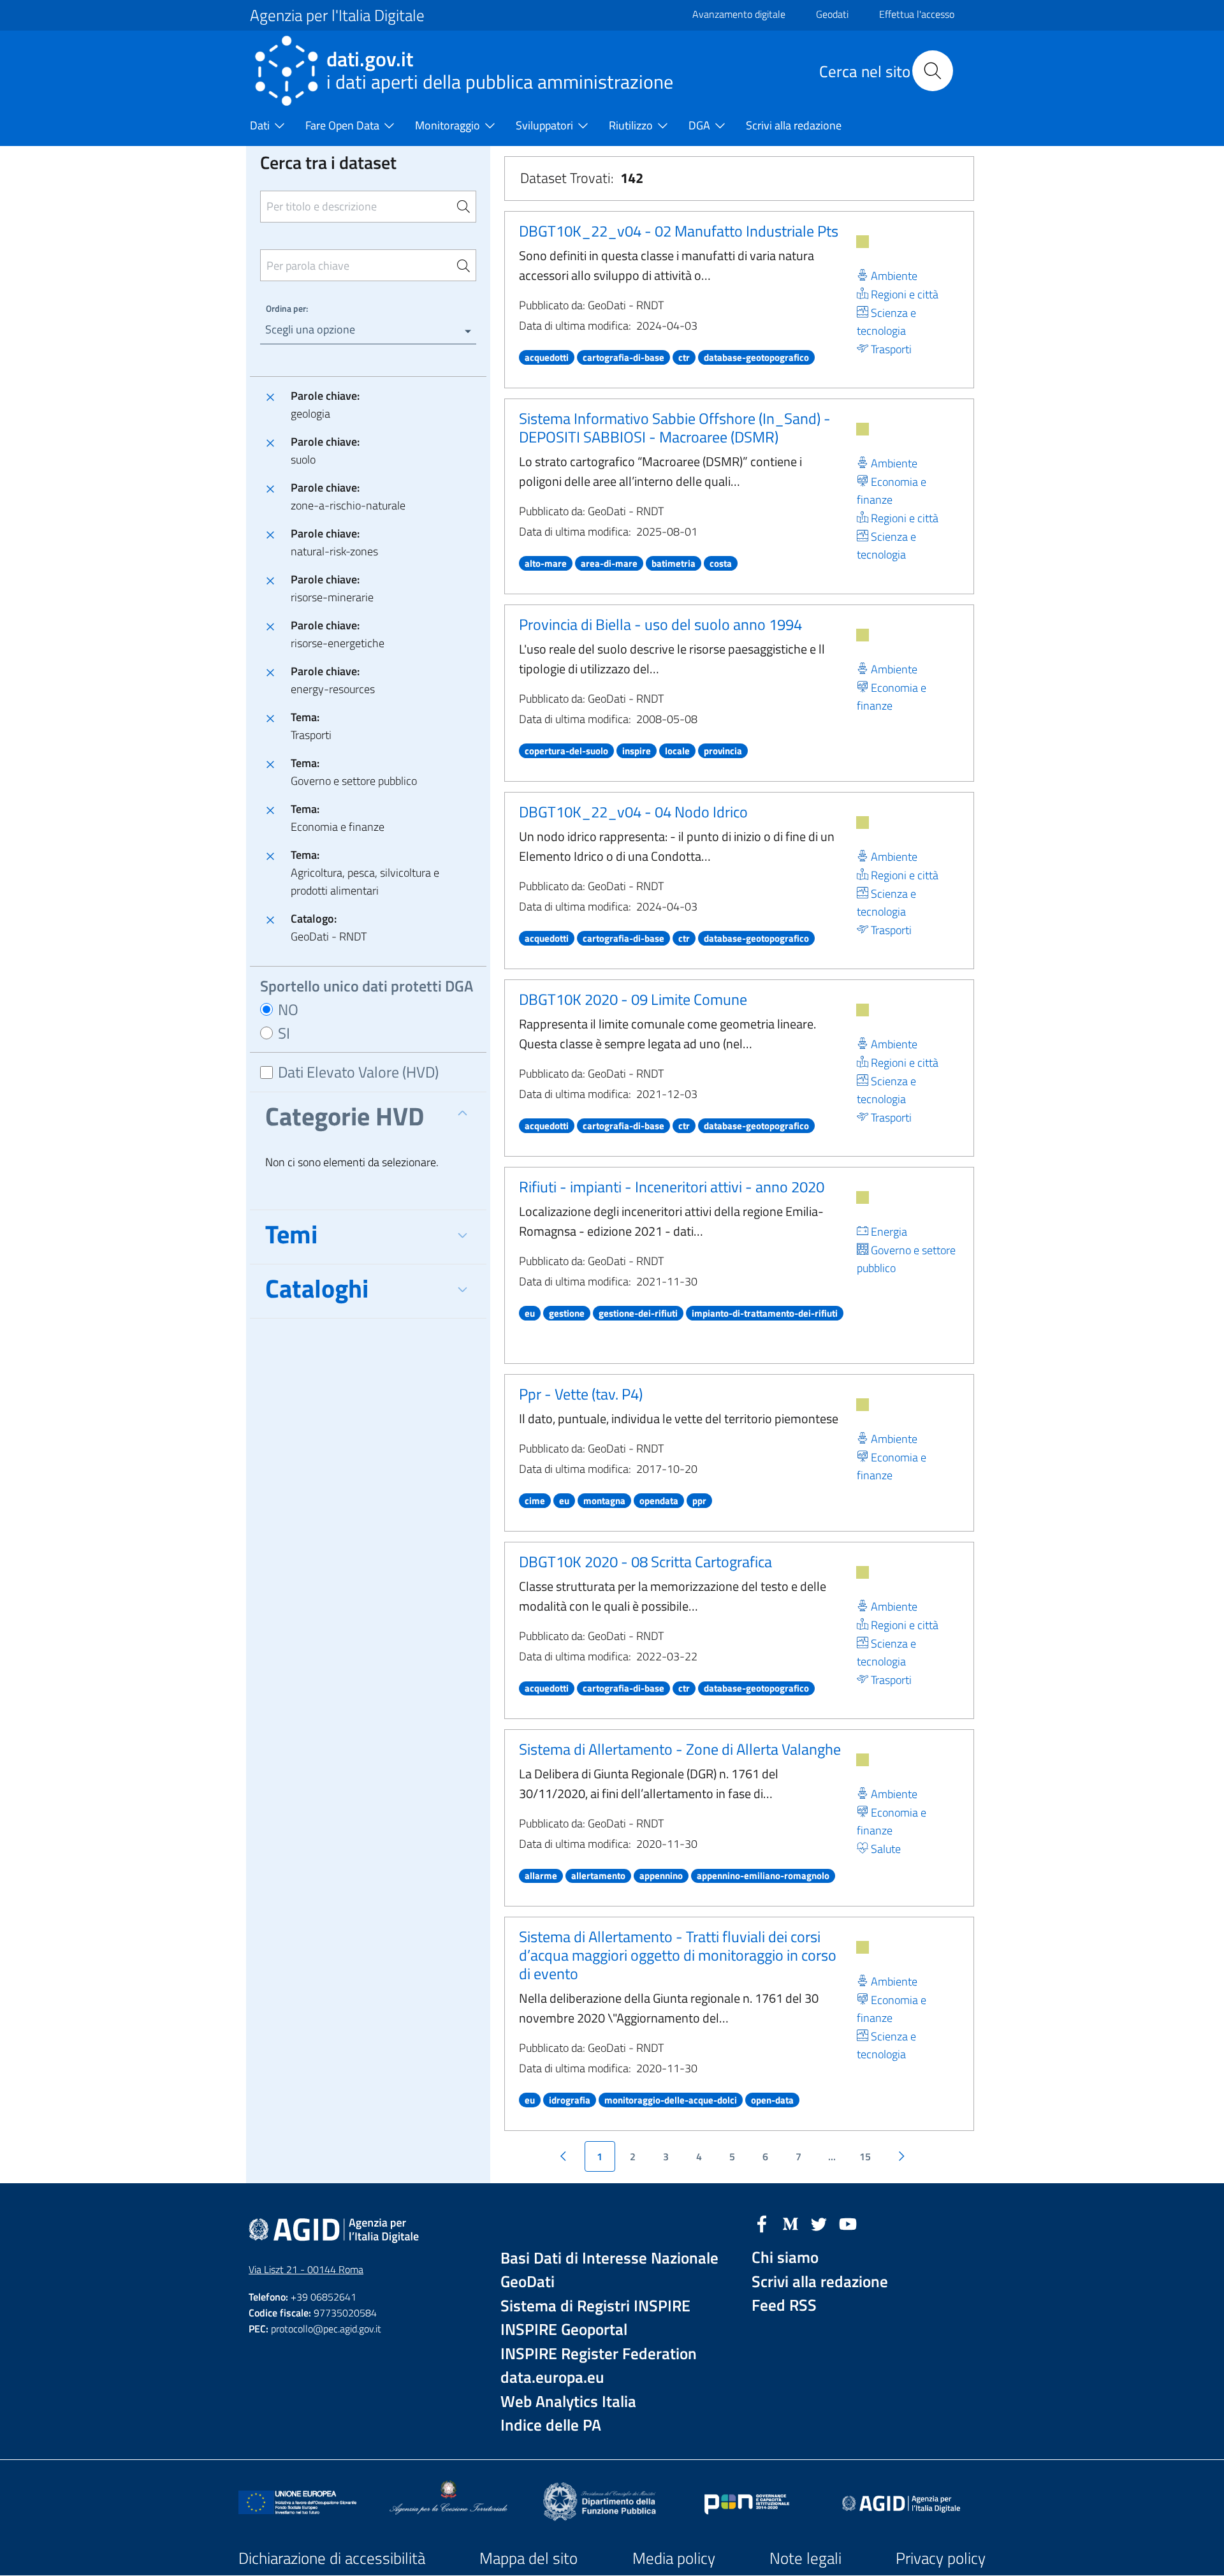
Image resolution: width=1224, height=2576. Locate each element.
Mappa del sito (528, 2558)
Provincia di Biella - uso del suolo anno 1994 (660, 624)
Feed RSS (784, 2305)
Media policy (674, 2558)
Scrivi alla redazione (820, 2282)
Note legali (805, 2558)
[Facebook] (762, 2223)
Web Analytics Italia (568, 2402)
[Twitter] (819, 2223)
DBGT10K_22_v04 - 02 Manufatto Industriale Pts (679, 231)
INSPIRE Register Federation (599, 2354)
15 (865, 2156)
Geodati (832, 14)
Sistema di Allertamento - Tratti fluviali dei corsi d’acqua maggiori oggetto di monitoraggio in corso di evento (678, 1955)
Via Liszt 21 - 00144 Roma (306, 2269)
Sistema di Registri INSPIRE (595, 2306)
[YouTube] (848, 2223)
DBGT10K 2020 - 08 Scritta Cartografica (645, 1562)
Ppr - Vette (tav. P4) (581, 1394)
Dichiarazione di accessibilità (332, 2558)
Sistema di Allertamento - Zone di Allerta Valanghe (680, 1749)
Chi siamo (785, 2258)
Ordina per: (287, 308)
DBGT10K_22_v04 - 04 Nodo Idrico (633, 812)
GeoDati (528, 2282)
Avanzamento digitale (739, 14)
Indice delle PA (551, 2425)
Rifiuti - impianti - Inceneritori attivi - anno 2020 (672, 1187)
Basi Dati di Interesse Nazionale (609, 2258)
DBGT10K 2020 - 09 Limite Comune (633, 999)
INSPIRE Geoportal (564, 2330)
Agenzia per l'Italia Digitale (337, 15)
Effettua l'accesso (917, 14)
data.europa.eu (552, 2377)
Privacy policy (941, 2558)
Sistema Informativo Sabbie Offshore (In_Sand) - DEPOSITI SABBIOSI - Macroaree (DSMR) (675, 428)
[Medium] (790, 2223)
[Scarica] (863, 242)
